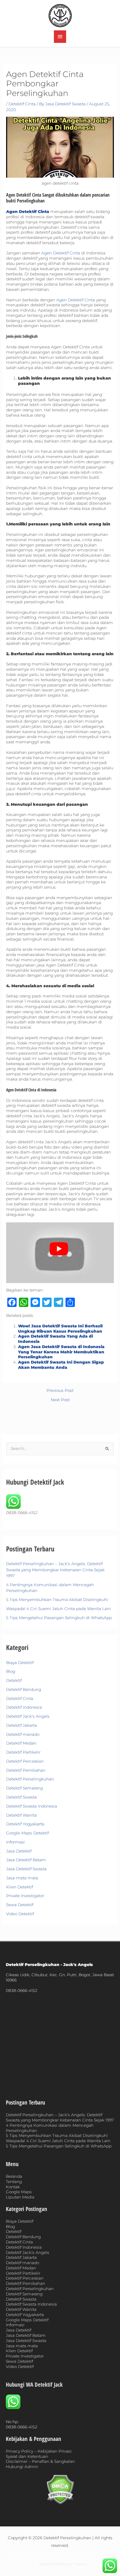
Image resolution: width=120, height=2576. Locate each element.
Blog (11, 1671)
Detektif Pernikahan (26, 1770)
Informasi (15, 1842)
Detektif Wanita (21, 1815)
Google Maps (19, 2192)
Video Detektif (20, 1914)
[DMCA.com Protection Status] (60, 2490)
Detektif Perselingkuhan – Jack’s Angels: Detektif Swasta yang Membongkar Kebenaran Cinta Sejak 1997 (55, 1570)
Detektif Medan (21, 1743)
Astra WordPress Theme (63, 2564)
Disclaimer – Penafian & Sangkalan (40, 2461)
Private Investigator (25, 1896)
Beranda (14, 2176)
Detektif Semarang (24, 1788)
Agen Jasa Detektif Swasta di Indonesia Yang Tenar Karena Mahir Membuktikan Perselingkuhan (61, 1352)
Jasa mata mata (22, 1878)
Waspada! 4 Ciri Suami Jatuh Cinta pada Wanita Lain (58, 1609)
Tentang (14, 2182)
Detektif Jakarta (22, 1725)
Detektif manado (23, 1734)
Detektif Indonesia (24, 1707)
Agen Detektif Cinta (60, 253)
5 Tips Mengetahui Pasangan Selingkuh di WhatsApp (59, 1618)
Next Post (60, 1400)
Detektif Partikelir (23, 1752)
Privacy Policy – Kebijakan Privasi (39, 2451)
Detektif (14, 1680)
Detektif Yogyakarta (25, 1824)
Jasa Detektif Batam (26, 1860)
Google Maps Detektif (27, 1833)
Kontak (13, 2187)
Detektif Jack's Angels (28, 1716)
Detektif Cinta (22, 104)
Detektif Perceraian (25, 1761)
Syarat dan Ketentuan (27, 2456)
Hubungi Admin (22, 2467)
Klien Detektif (20, 1887)
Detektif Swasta (21, 1797)
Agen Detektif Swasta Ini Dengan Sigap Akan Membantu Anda (61, 1365)
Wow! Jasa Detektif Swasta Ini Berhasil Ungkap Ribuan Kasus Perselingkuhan (60, 1329)
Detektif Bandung (24, 1689)
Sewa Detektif (20, 1905)
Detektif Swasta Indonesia (32, 1806)
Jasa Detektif (19, 1851)
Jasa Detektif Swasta (26, 1869)
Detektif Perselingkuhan (30, 1779)
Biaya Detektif (20, 1663)
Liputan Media (20, 2197)
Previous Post (60, 1391)
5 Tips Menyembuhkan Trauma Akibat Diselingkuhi (57, 1600)
